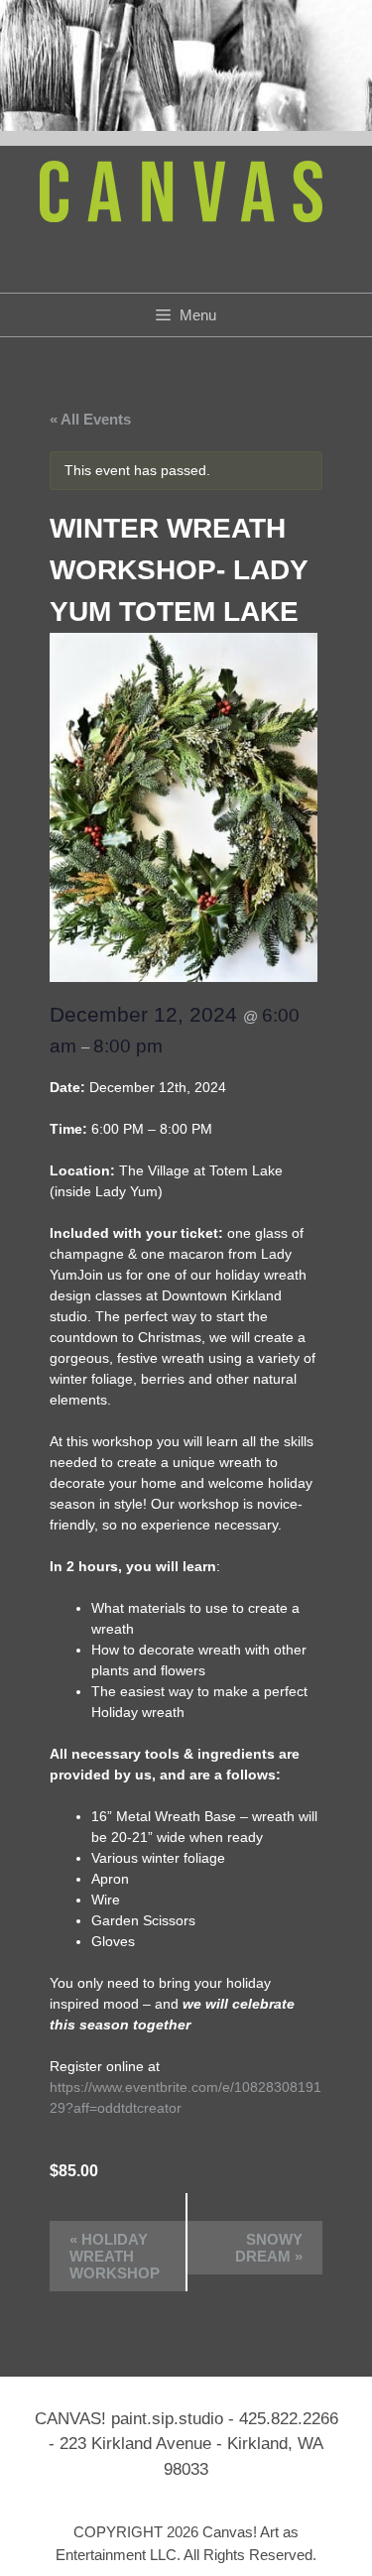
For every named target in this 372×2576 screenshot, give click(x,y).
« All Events (90, 419)
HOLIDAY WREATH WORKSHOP (115, 2256)
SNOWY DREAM (269, 2248)
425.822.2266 (289, 2419)
